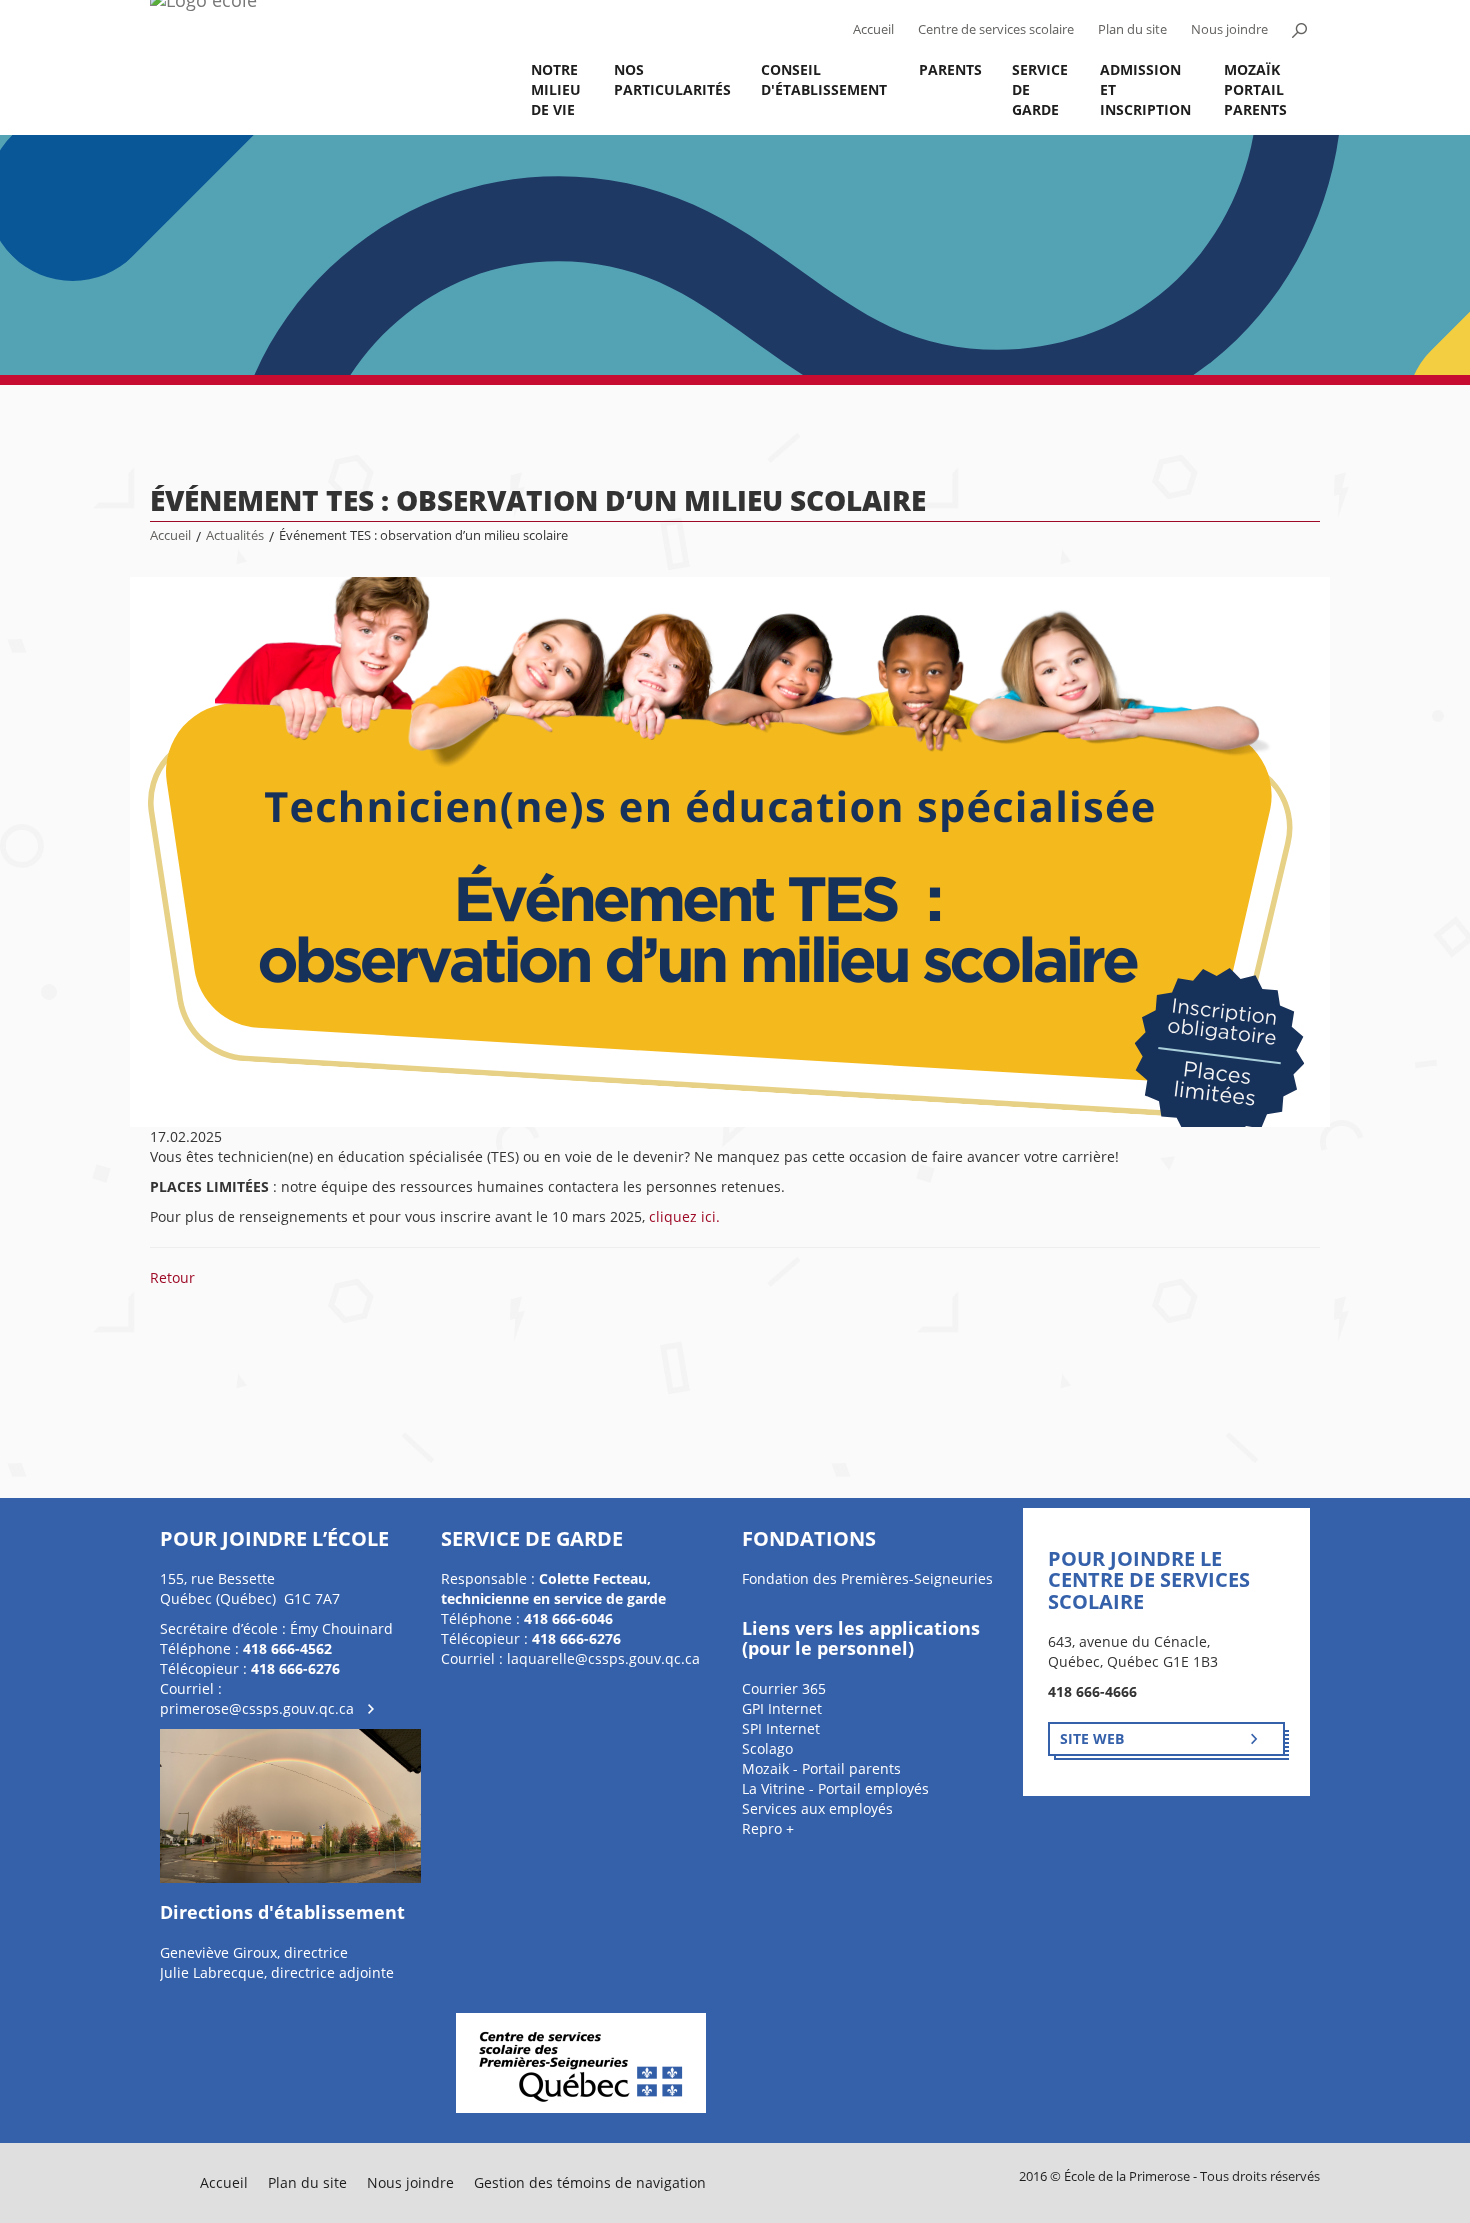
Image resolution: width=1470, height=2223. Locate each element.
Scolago (767, 1748)
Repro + (768, 1828)
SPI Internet (781, 1728)
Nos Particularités (672, 79)
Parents (950, 69)
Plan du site (1132, 29)
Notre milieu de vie (556, 89)
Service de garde (1040, 89)
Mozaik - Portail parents (821, 1768)
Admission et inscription (1145, 89)
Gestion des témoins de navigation (590, 2182)
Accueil (873, 29)
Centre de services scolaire (996, 29)
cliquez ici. (684, 1216)
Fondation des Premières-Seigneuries (867, 1578)
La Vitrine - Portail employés (835, 1788)
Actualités (235, 535)
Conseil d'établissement (824, 79)
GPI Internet (782, 1708)
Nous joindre (1229, 29)
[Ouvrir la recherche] (1299, 30)
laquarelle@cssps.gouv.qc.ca (603, 1658)
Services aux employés (817, 1808)
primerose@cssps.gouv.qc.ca (257, 1708)
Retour (172, 1277)
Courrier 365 (784, 1688)
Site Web (1092, 1738)
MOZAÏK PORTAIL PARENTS (1255, 89)
